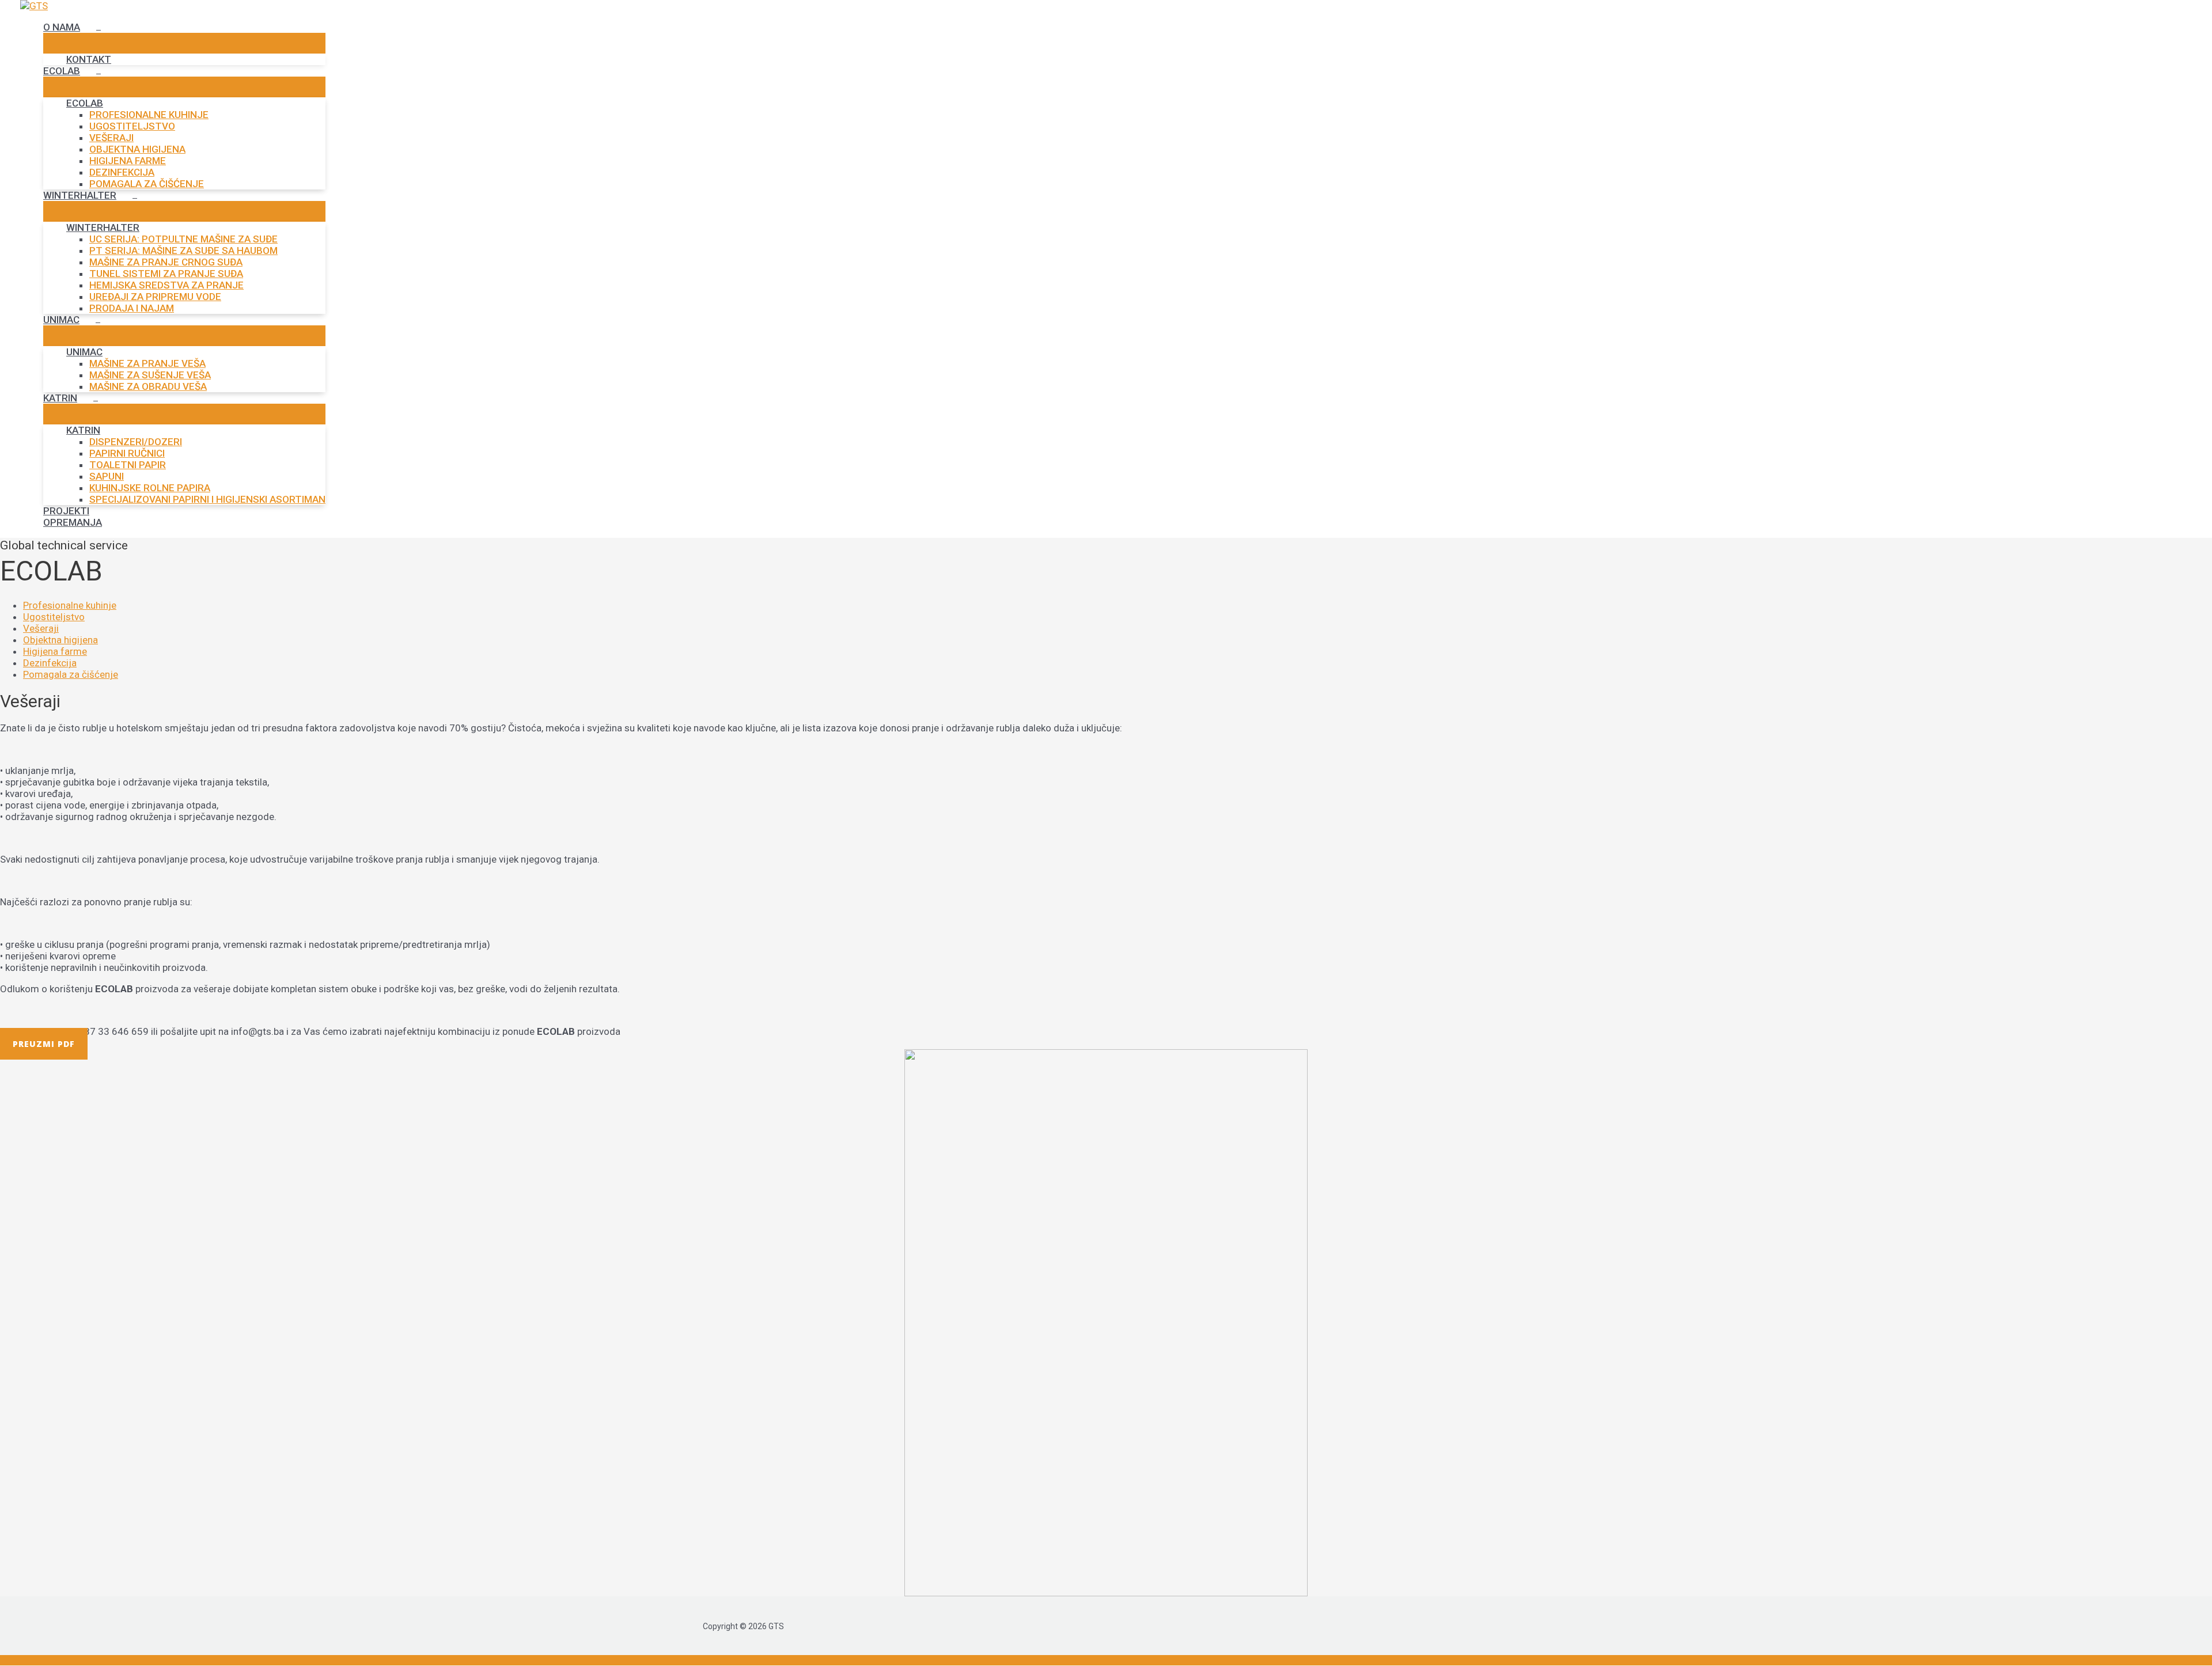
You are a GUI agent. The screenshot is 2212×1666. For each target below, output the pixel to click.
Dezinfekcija (50, 663)
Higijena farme (55, 651)
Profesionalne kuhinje (70, 605)
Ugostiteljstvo (54, 617)
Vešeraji (41, 628)
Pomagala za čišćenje (71, 674)
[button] (44, 1044)
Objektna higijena (60, 640)
